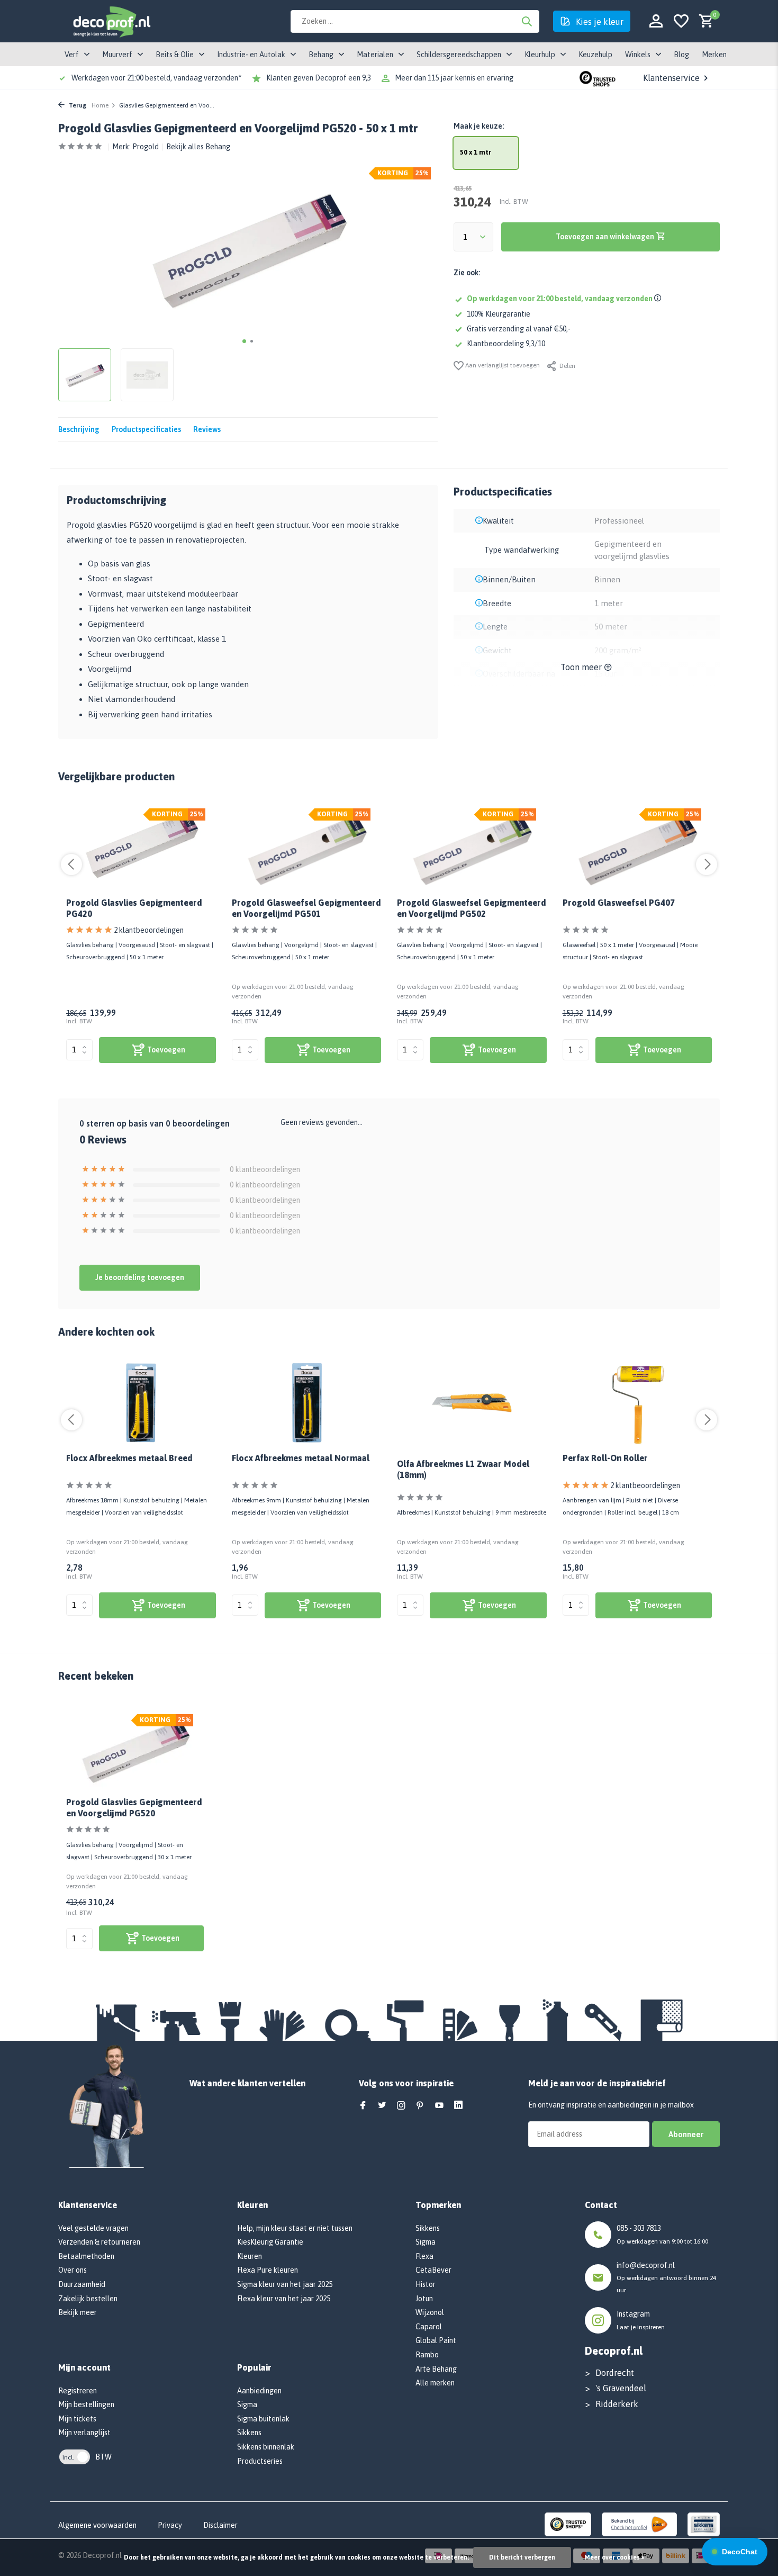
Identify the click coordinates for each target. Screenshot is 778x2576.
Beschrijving (79, 429)
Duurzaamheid (82, 2284)
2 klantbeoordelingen (149, 930)
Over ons (73, 2270)
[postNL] (639, 2524)
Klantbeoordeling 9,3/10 (506, 344)
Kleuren (250, 2256)
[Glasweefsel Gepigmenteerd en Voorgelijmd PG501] (307, 848)
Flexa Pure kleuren (268, 2270)
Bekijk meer (78, 2312)
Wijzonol (430, 2312)
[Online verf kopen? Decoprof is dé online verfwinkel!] (111, 21)
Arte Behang (436, 2369)
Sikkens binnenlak (266, 2447)
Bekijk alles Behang (198, 147)
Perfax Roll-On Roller (605, 1458)
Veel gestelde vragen (93, 2228)
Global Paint (436, 2340)
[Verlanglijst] (681, 21)
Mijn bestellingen (86, 2404)
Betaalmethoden (86, 2256)
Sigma (247, 2404)
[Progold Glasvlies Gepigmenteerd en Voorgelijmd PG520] (135, 1749)
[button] (244, 341)
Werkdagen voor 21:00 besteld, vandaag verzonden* (156, 78)
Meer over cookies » (614, 2557)
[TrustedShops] (568, 2524)
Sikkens (249, 2433)
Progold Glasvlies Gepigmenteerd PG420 (134, 908)
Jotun (424, 2299)
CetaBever (433, 2270)
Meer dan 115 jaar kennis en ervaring (454, 78)
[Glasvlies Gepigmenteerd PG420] (141, 848)
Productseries (260, 2461)
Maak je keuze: (479, 126)
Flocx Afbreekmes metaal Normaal (301, 1458)
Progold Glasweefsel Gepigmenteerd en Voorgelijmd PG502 (472, 908)
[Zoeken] (527, 21)
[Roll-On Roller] (637, 1403)
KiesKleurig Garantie (270, 2242)
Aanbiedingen (259, 2391)
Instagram (633, 2314)
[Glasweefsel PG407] (637, 848)
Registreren (78, 2391)
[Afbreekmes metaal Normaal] (307, 1403)
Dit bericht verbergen (522, 2557)
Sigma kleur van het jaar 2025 (285, 2284)
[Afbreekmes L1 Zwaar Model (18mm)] (472, 1403)
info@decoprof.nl (646, 2265)
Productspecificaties (146, 429)
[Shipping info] (659, 299)
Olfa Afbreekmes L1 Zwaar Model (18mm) (463, 1469)
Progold (146, 147)
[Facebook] (363, 2106)
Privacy (170, 2525)
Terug (77, 105)
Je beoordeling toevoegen (140, 1277)
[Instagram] (401, 2106)
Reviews (207, 429)
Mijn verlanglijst (84, 2433)
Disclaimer (220, 2525)
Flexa (424, 2256)
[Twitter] (382, 2106)
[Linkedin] (458, 2106)
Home (100, 105)
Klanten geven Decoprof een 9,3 (319, 78)
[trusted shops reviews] (598, 78)
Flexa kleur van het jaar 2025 (284, 2299)
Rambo (427, 2355)
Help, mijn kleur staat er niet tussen (295, 2228)
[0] (704, 21)
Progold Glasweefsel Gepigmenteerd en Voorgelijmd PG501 (306, 908)
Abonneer (686, 2134)
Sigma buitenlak (263, 2419)
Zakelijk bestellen (88, 2299)
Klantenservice (671, 78)
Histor (426, 2284)
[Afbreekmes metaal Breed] (141, 1403)
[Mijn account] (656, 21)
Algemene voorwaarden (97, 2525)
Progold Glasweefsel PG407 (619, 903)
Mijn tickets (77, 2419)
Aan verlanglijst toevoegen (502, 365)
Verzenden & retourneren (99, 2242)
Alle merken (435, 2383)
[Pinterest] (420, 2106)
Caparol (429, 2327)
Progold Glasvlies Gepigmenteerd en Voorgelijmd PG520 (134, 1808)
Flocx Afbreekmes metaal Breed (129, 1458)
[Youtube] (439, 2106)
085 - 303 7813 (639, 2228)
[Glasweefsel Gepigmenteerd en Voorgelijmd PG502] (472, 848)
